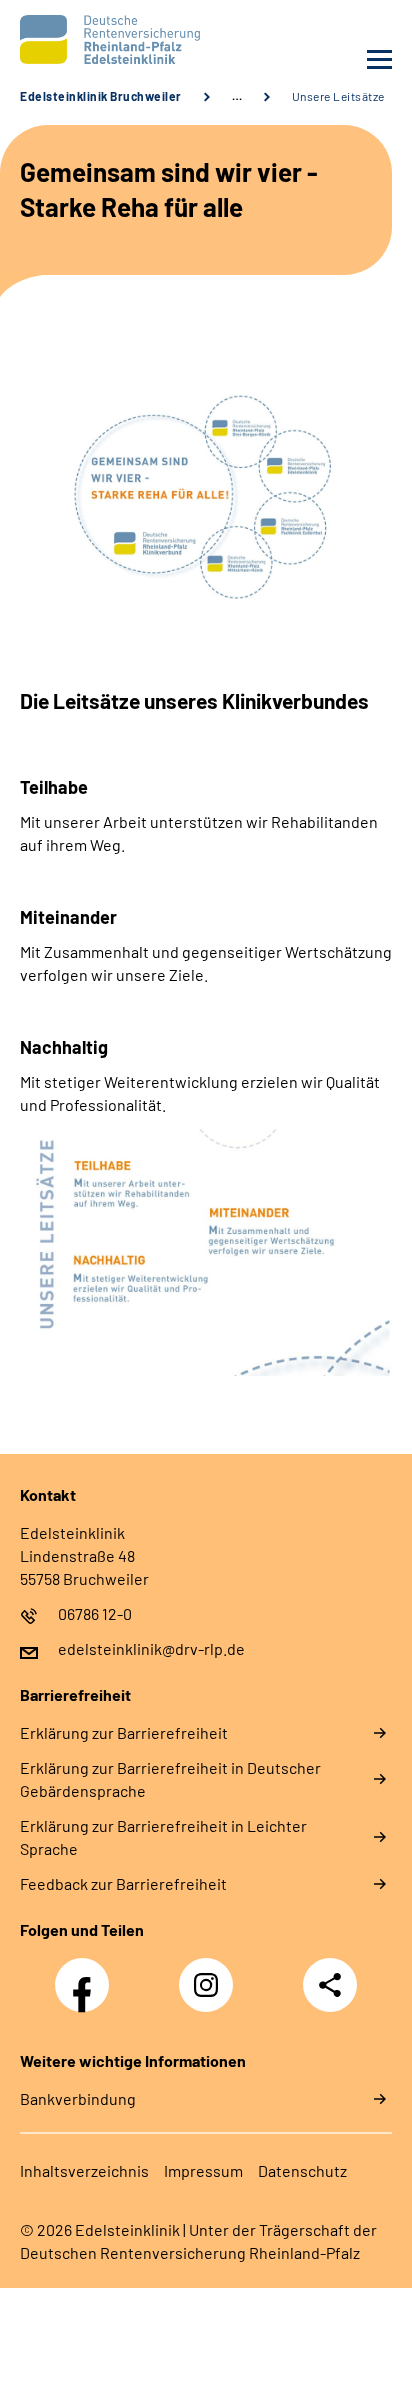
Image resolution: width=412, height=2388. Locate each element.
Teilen (330, 1985)
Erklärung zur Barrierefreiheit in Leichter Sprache (163, 1837)
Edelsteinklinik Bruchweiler (101, 96)
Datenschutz (302, 2170)
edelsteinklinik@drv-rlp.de (151, 1648)
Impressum (203, 2170)
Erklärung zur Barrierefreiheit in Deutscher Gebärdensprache (170, 1779)
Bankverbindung (78, 2098)
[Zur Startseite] (108, 39)
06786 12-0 (95, 1613)
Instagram (211, 1974)
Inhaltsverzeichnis (84, 2170)
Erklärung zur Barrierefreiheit (124, 1732)
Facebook (87, 1974)
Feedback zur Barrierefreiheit (123, 1883)
